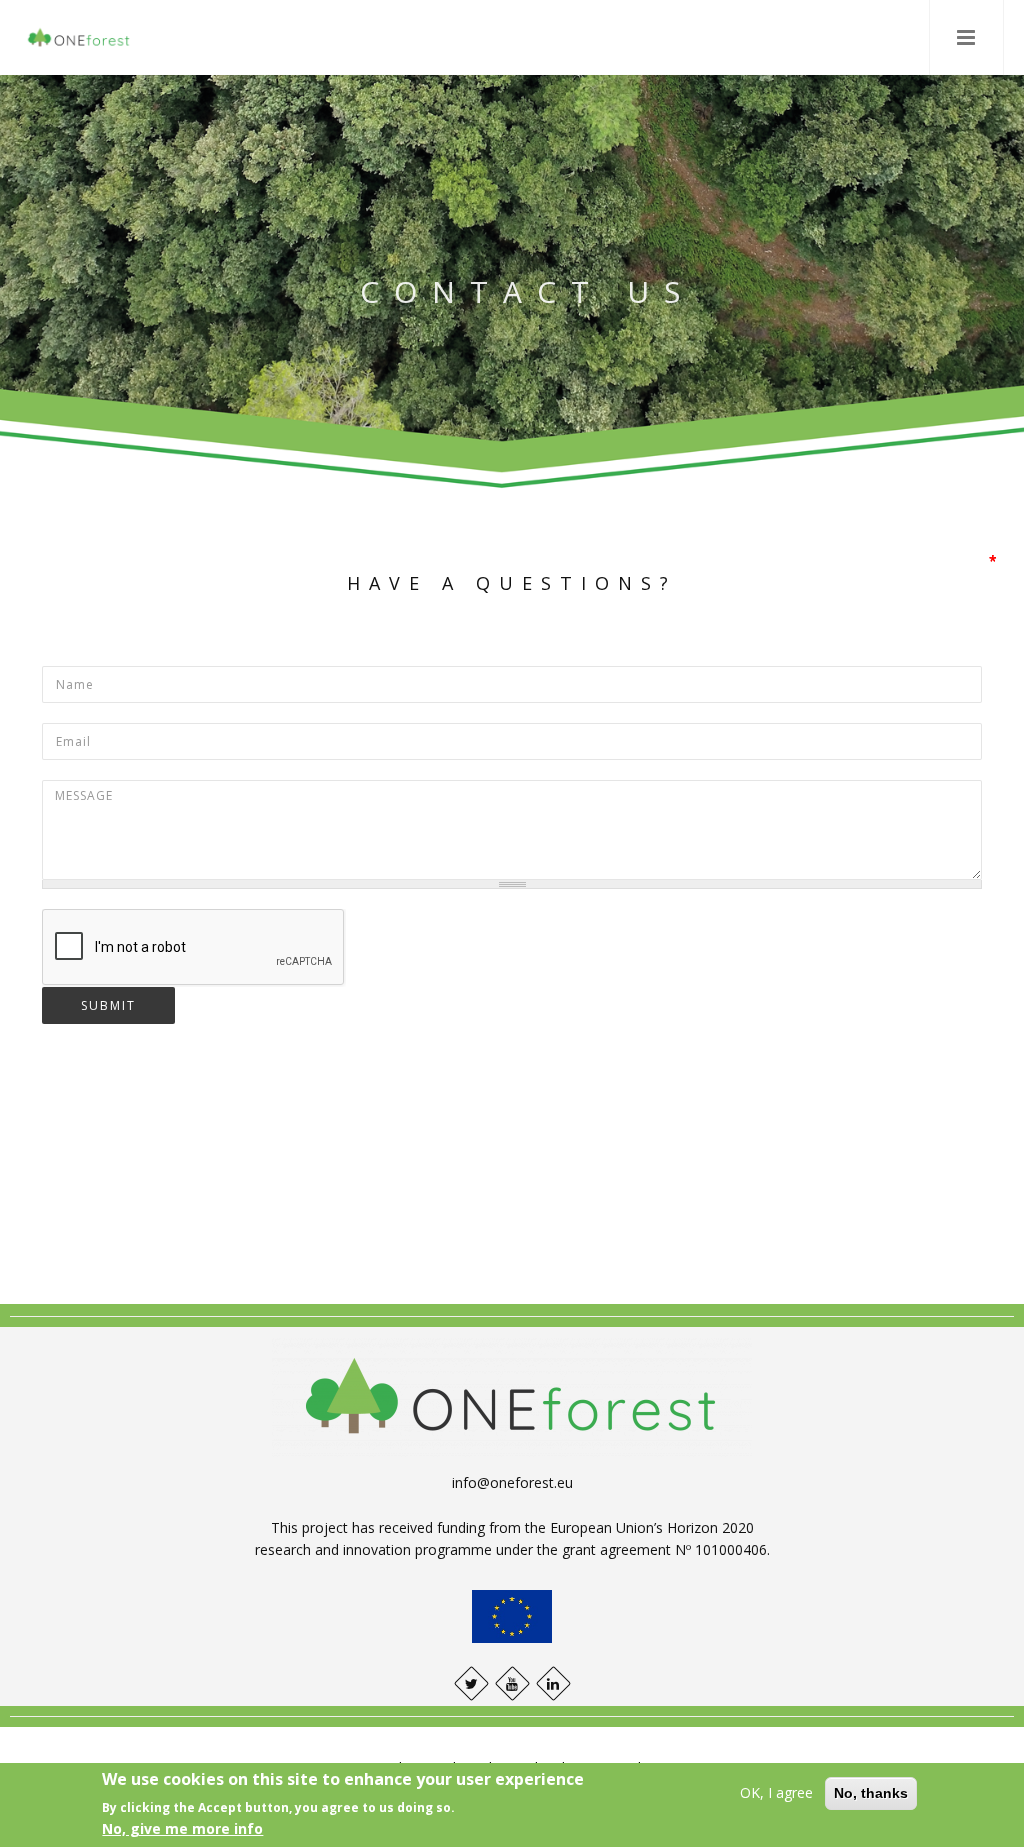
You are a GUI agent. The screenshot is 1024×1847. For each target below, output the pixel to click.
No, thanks (871, 1793)
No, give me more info (182, 1828)
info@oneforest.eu (512, 1482)
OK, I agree (776, 1792)
